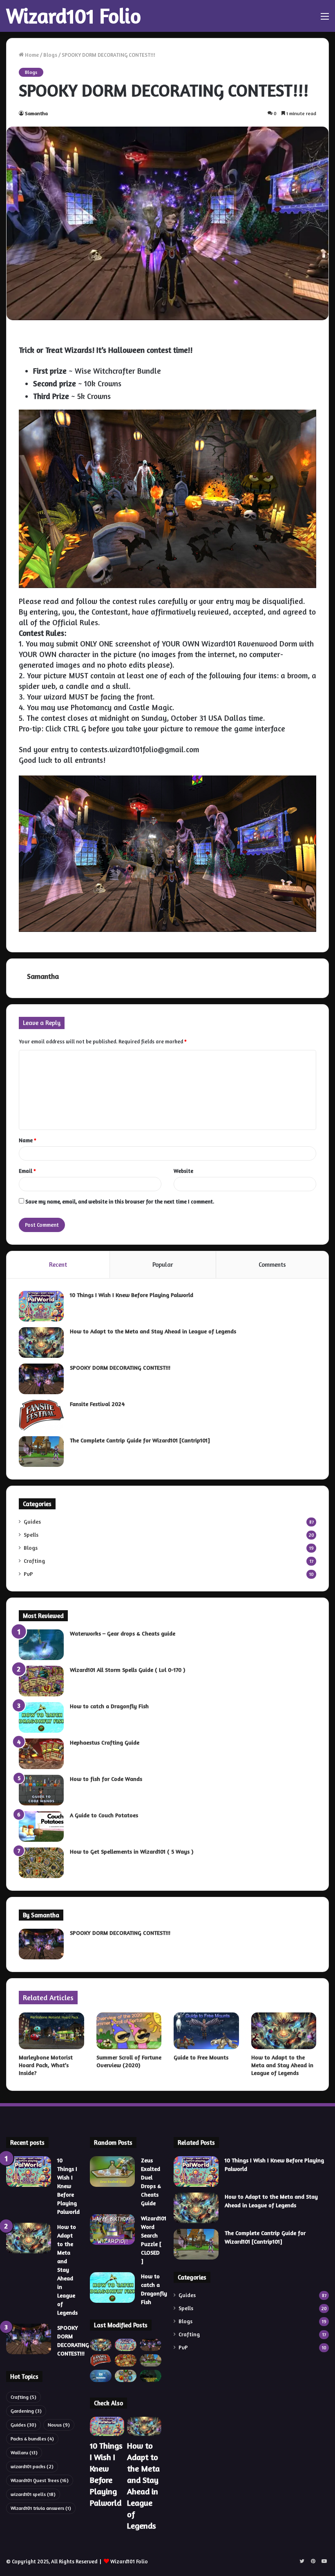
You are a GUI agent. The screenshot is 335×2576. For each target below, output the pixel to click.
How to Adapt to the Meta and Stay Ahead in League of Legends (153, 1331)
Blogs (50, 55)
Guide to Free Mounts (201, 2057)
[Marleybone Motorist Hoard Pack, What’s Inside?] (51, 2031)
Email (27, 1171)
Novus (59, 2425)
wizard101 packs (32, 2466)
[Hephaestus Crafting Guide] (41, 1754)
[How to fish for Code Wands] (41, 1790)
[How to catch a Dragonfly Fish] (41, 1717)
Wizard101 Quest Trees (40, 2480)
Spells (31, 1535)
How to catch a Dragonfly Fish (109, 1706)
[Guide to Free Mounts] (206, 2031)
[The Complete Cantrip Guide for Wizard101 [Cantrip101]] (41, 1452)
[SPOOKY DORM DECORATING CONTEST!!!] (41, 1379)
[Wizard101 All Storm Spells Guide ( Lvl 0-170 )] (41, 1681)
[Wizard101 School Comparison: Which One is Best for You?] (126, 2376)
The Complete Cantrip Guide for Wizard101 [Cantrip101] (140, 1440)
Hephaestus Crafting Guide (105, 1742)
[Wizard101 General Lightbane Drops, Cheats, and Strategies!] (151, 2376)
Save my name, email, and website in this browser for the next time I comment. (120, 1201)
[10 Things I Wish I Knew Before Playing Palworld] (41, 1306)
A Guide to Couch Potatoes (104, 1815)
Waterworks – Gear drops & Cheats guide (123, 1633)
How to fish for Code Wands (106, 1779)
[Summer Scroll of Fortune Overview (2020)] (129, 2031)
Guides (32, 1522)
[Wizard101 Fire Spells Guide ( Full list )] (126, 2360)
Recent (58, 1265)
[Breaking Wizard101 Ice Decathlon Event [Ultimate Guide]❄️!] (101, 2376)
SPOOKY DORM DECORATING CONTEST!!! (120, 1367)
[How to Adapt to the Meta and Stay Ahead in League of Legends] (41, 1343)
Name (28, 1140)
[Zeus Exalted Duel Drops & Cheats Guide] (112, 2172)
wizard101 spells (33, 2494)
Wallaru (24, 2452)
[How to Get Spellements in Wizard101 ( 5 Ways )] (41, 1863)
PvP (28, 1574)
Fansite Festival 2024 (97, 1404)
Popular (163, 1265)
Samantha (36, 113)
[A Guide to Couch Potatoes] (41, 1826)
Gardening (26, 2411)
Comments (272, 1265)
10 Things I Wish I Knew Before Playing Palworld (132, 1295)
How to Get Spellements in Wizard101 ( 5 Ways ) (132, 1851)
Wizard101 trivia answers (41, 2508)
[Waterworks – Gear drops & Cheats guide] (41, 1645)
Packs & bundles (32, 2439)
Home (31, 55)
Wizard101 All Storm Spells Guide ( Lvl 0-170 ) (127, 1670)
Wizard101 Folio (129, 2561)
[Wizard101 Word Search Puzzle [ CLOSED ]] (112, 2229)
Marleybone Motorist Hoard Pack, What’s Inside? (46, 2065)
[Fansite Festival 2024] (41, 1415)
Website (183, 1171)
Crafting (34, 1561)
